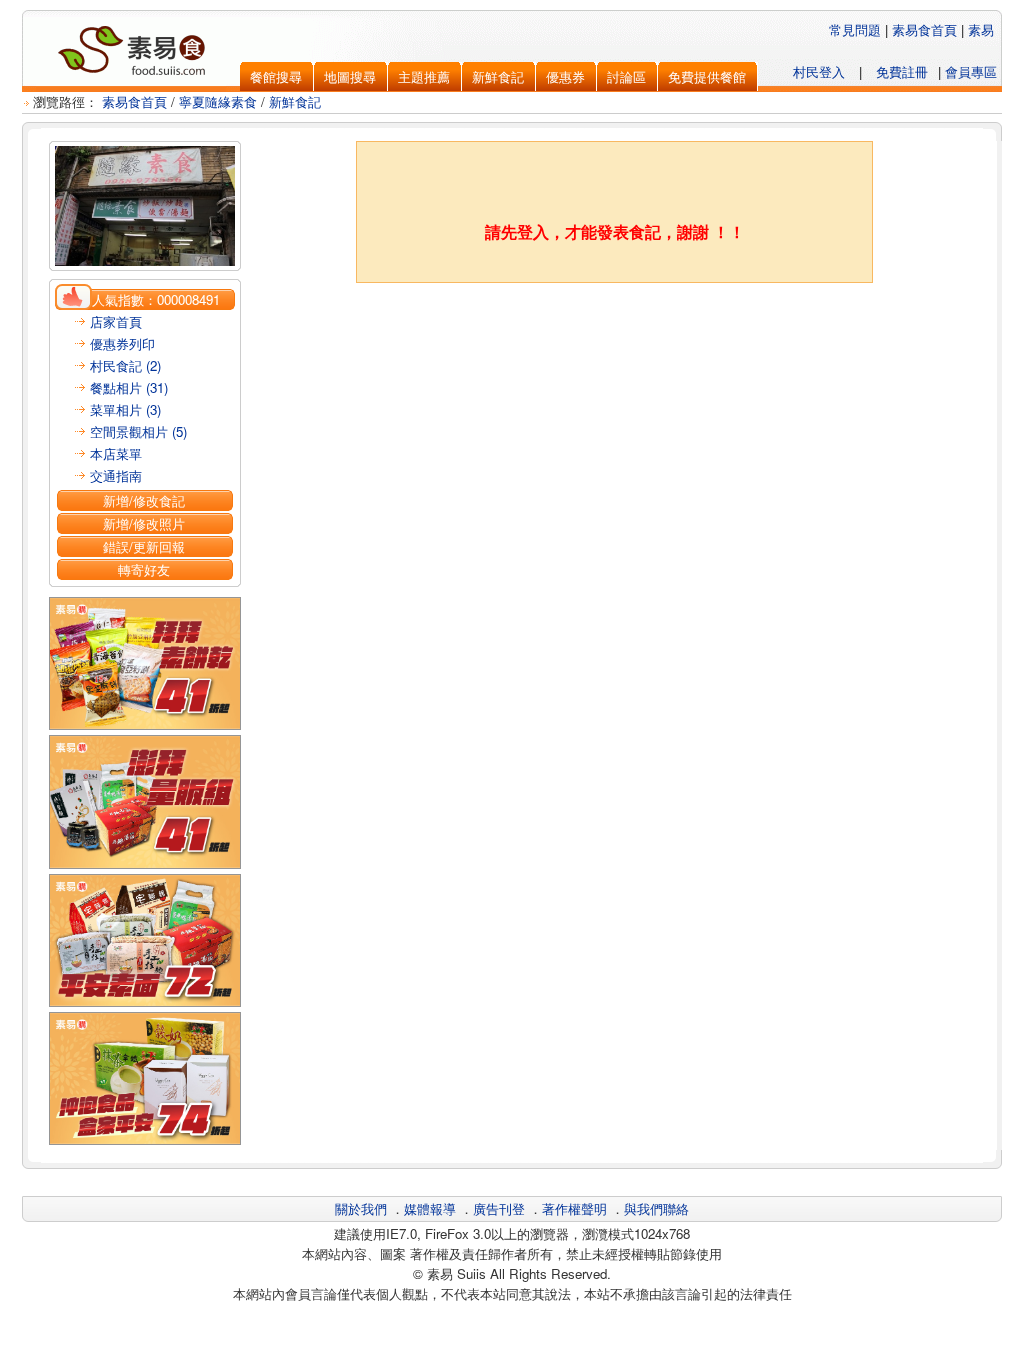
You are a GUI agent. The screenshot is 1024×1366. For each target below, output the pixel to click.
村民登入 (819, 71)
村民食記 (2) (125, 365)
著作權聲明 (574, 1208)
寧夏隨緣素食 (218, 101)
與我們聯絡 (656, 1208)
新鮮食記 (295, 101)
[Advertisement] (615, 333)
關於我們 (361, 1208)
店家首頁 (116, 321)
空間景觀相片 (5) (138, 431)
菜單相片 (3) (125, 409)
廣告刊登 (499, 1208)
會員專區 (971, 71)
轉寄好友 (144, 569)
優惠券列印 (122, 343)
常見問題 (855, 29)
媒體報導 (430, 1208)
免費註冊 (902, 71)
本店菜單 (116, 453)
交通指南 (116, 475)
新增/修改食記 (144, 500)
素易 (981, 29)
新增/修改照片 (144, 523)
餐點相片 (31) (129, 387)
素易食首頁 (924, 29)
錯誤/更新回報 (144, 546)
